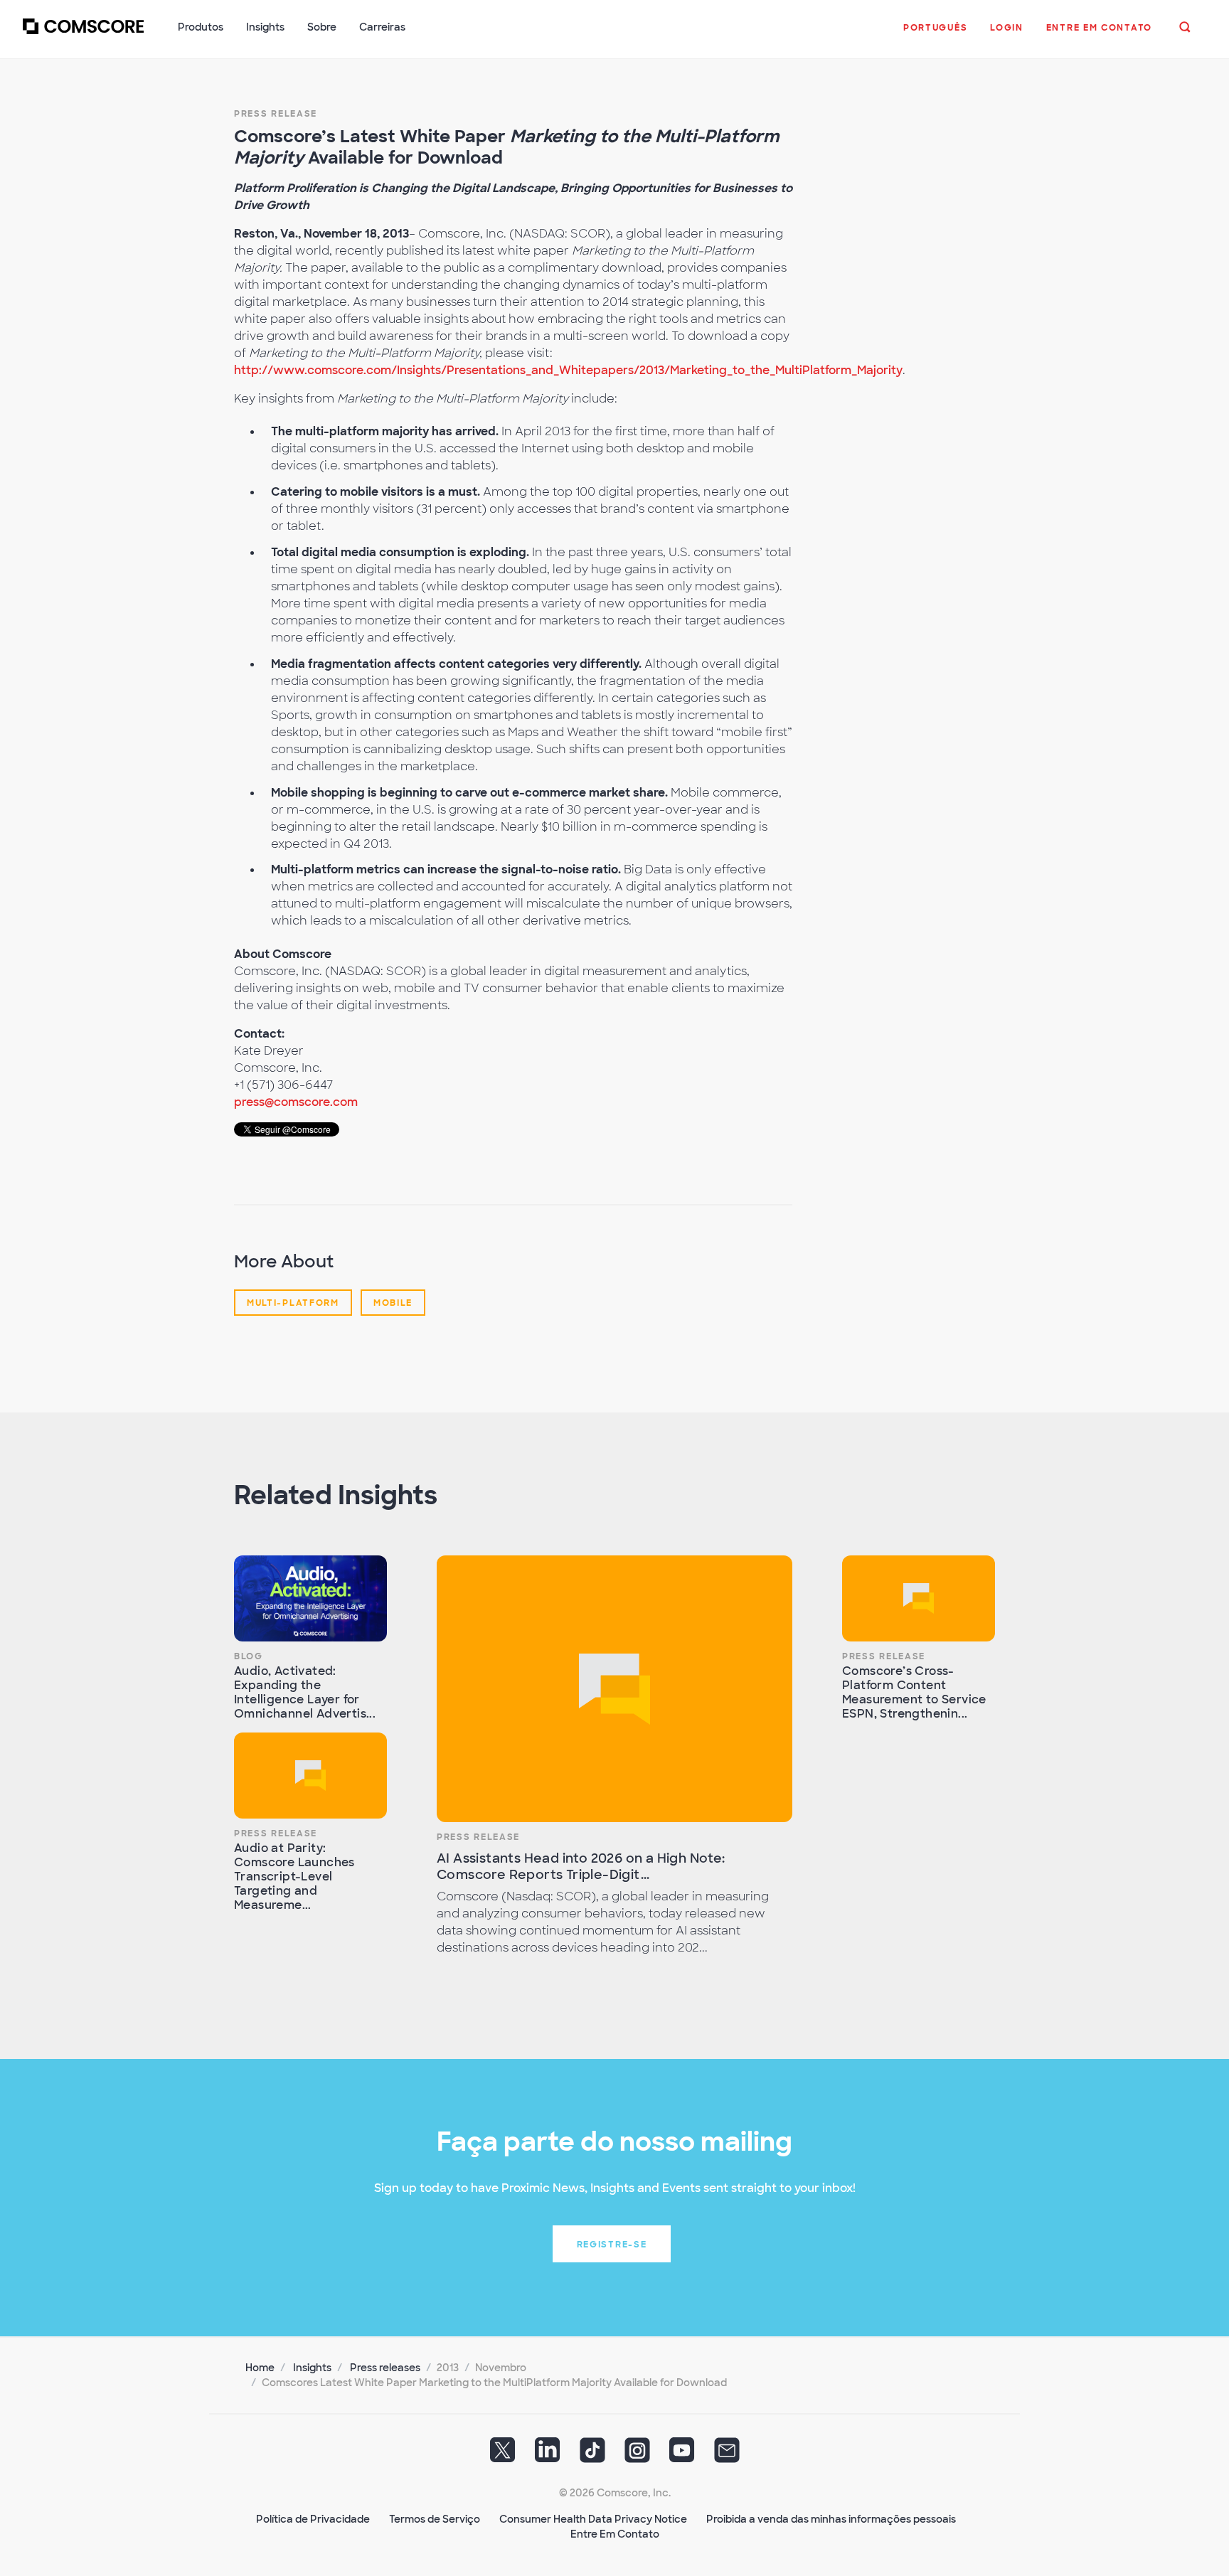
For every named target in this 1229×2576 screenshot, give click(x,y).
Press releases (385, 2368)
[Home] (83, 35)
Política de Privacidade (313, 2519)
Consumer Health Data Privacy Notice (593, 2519)
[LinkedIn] (548, 2455)
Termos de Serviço (435, 2519)
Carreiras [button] (382, 27)
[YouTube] (682, 2455)
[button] (935, 35)
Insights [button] (265, 27)
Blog (249, 1656)
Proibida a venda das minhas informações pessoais (831, 2519)
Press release (276, 114)
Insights (312, 2368)
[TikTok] (592, 2455)
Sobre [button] (322, 27)
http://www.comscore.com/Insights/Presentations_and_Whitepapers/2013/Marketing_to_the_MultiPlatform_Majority (568, 370)
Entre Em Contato (615, 2534)
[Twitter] (503, 2455)
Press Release (276, 1833)
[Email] (727, 2455)
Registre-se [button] (612, 2245)
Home (260, 2368)
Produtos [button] (201, 27)
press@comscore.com (296, 1102)
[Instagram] (637, 2455)
